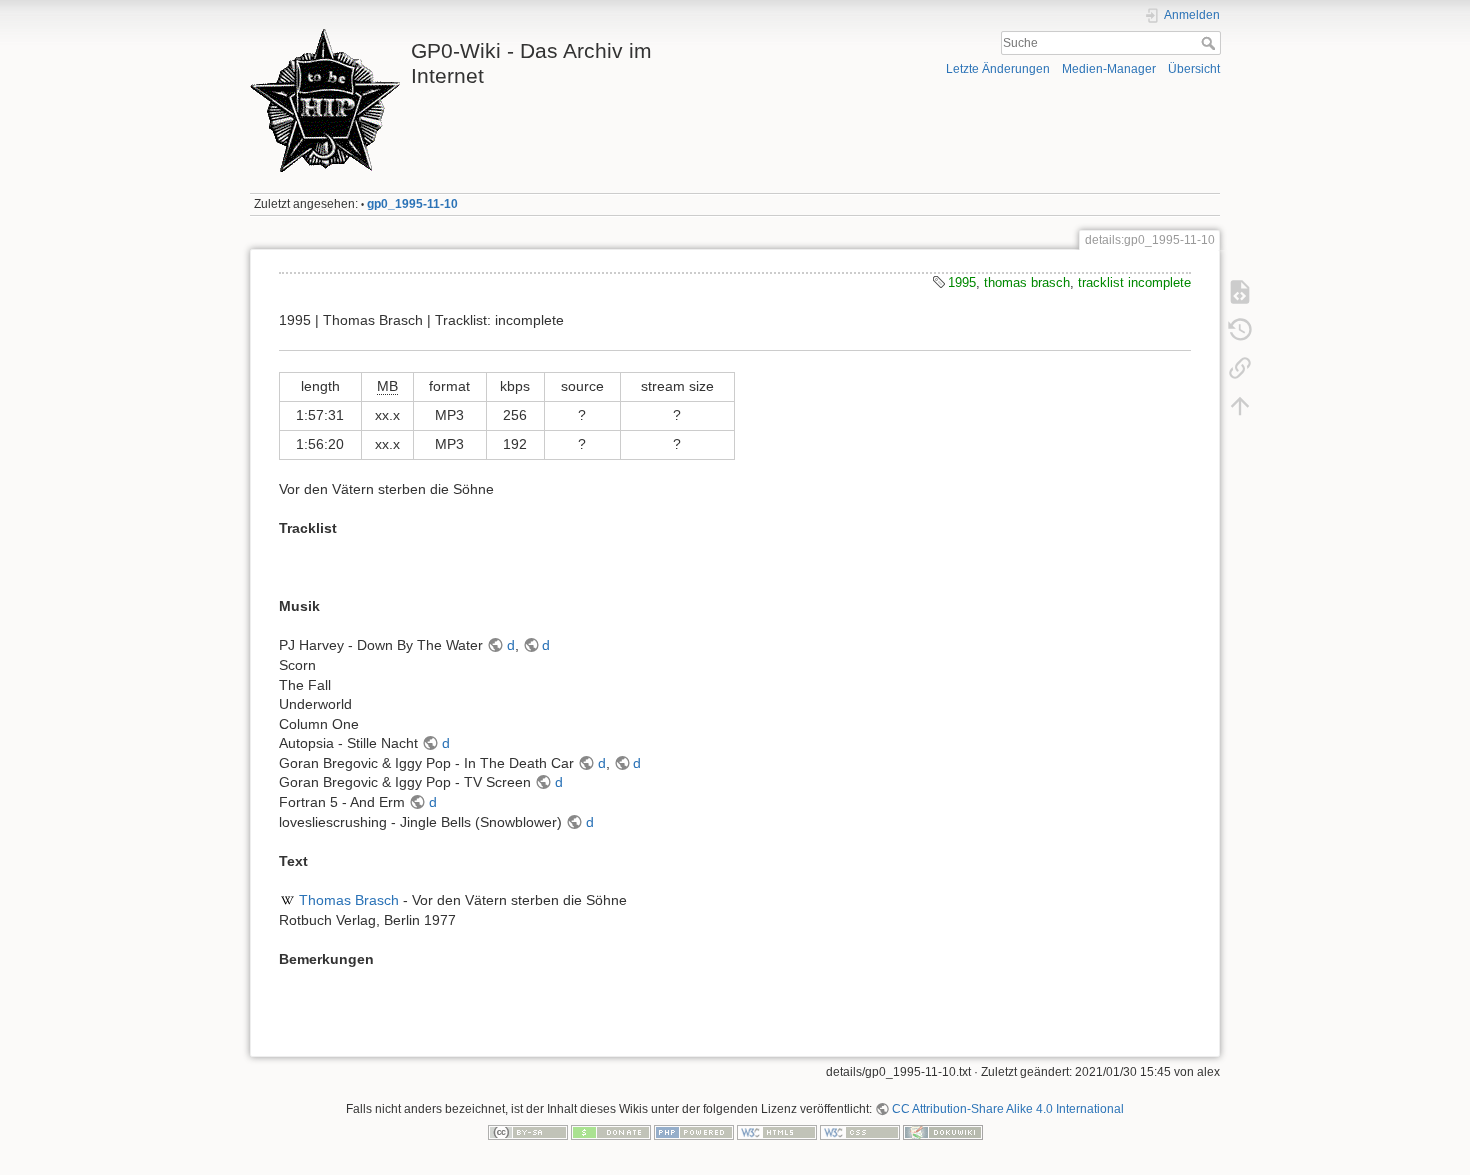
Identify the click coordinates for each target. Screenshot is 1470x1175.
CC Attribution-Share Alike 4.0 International (1008, 1109)
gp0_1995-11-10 (412, 204)
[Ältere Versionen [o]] (1240, 330)
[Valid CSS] (860, 1132)
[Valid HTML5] (777, 1132)
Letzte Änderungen (998, 69)
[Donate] (611, 1132)
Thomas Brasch (349, 900)
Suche (1210, 43)
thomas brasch (1027, 282)
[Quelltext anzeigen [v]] (1240, 292)
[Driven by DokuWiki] (943, 1132)
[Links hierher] (1240, 368)
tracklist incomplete (1134, 282)
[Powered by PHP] (694, 1132)
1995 (962, 282)
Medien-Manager (1109, 69)
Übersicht (1194, 69)
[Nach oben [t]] (1240, 406)
